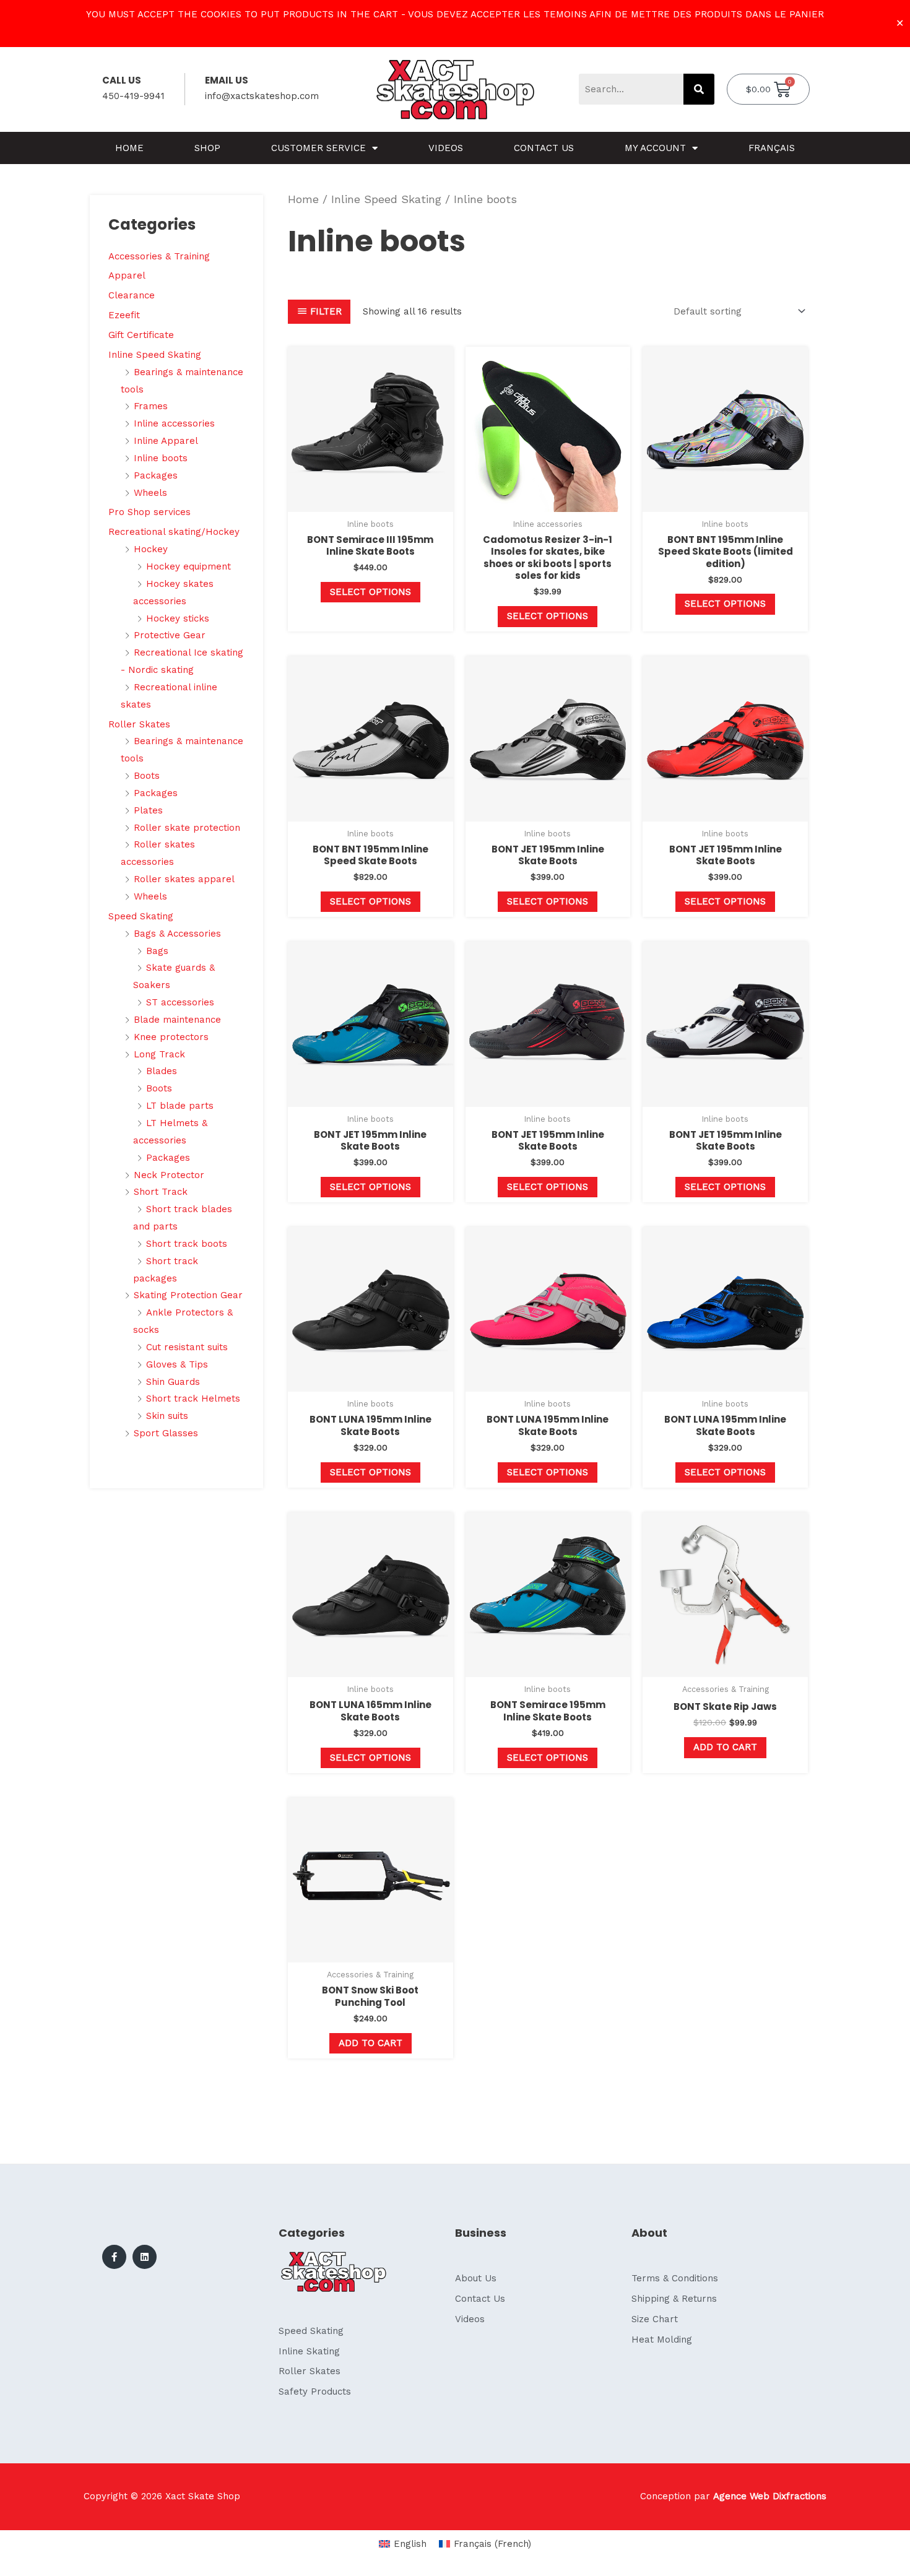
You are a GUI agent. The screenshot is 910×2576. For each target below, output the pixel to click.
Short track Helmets (193, 1399)
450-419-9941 (133, 96)
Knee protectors (171, 1037)
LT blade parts (180, 1106)
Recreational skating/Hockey (174, 532)
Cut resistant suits (187, 1347)
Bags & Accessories (177, 934)
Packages (156, 475)
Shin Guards (173, 1382)
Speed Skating (141, 916)
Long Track (159, 1054)
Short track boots (187, 1244)
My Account (655, 148)
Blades (162, 1071)
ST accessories (180, 1002)
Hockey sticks (178, 618)
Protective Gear (170, 635)
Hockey (151, 549)
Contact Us (544, 148)
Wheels (150, 493)
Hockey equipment (188, 566)
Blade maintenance (177, 1020)
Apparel (127, 275)
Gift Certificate (141, 335)
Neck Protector (169, 1175)
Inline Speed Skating (155, 355)
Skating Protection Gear (188, 1295)
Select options (370, 592)
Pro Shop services (149, 512)
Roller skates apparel (184, 879)
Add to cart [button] (725, 1747)
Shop (207, 148)
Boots (147, 776)
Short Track (161, 1192)
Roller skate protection (187, 828)
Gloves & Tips (177, 1364)
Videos (446, 148)
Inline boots (161, 458)
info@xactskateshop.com (262, 96)
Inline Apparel (166, 441)
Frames (151, 406)
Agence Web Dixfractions (770, 2496)
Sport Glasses (166, 1433)
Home (129, 148)
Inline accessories (174, 423)
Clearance (132, 295)
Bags (157, 951)
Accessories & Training (159, 256)
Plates (148, 810)
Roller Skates (139, 724)
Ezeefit (124, 315)
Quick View (370, 501)
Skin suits (167, 1416)
